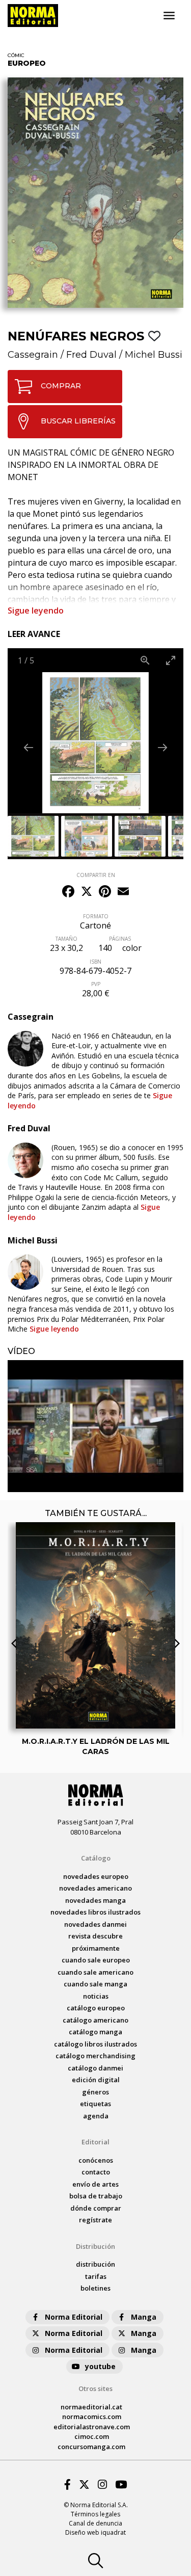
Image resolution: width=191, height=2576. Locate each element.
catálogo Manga (95, 2032)
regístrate (95, 2220)
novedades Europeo (96, 1876)
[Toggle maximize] (171, 660)
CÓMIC (16, 55)
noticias (96, 1996)
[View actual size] (145, 660)
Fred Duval (91, 355)
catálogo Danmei (95, 2068)
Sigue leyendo (36, 610)
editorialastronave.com (92, 2427)
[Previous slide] (29, 747)
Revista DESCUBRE (95, 1936)
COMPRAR (61, 386)
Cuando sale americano (95, 1972)
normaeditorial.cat (91, 2407)
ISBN (95, 962)
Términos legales (95, 2514)
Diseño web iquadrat (95, 2532)
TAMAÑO (66, 939)
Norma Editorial (74, 2317)
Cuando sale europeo (96, 1960)
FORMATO (96, 916)
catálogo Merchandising (95, 2056)
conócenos (96, 2160)
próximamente (96, 1948)
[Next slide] (162, 747)
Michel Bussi (154, 355)
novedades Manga (95, 1900)
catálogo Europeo (96, 2008)
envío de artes (95, 2184)
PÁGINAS (120, 939)
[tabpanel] (95, 1426)
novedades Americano (95, 1888)
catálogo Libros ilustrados (95, 2044)
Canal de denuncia (95, 2523)
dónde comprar (96, 2208)
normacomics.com (92, 2416)
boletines (95, 2288)
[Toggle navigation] (169, 16)
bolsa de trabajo (96, 2196)
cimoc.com (92, 2436)
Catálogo (96, 1858)
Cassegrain (33, 355)
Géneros (95, 2092)
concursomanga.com (91, 2447)
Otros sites (95, 2388)
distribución (95, 2264)
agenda (96, 2116)
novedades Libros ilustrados (95, 1912)
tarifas (96, 2276)
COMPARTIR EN (96, 875)
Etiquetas (95, 2104)
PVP (96, 984)
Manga (144, 2317)
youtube (100, 2366)
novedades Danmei (95, 1924)
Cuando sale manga (95, 1984)
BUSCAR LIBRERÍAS (78, 421)
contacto (96, 2172)
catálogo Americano (95, 2020)
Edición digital (96, 2080)
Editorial (95, 2142)
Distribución (95, 2246)
